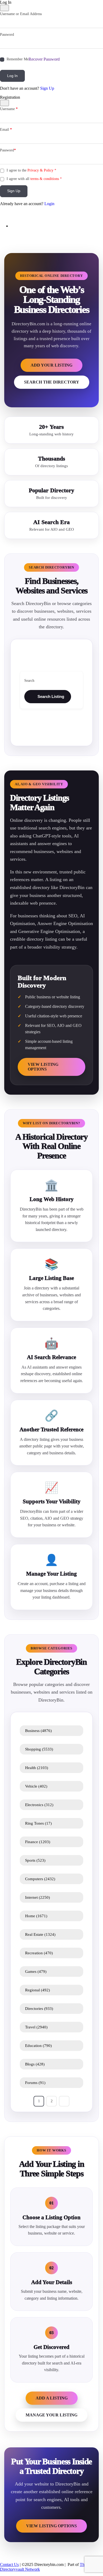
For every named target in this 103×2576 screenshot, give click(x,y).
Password (7, 35)
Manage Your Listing (51, 2415)
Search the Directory (52, 382)
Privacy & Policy (40, 170)
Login (49, 204)
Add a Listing (52, 2398)
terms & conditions (45, 179)
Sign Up (47, 88)
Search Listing (51, 696)
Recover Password (44, 59)
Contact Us (9, 2564)
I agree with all (34, 179)
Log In (12, 76)
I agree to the (31, 170)
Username (9, 109)
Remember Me (18, 59)
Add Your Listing (51, 365)
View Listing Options (43, 1067)
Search (29, 681)
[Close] (4, 8)
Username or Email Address (21, 14)
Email (6, 130)
